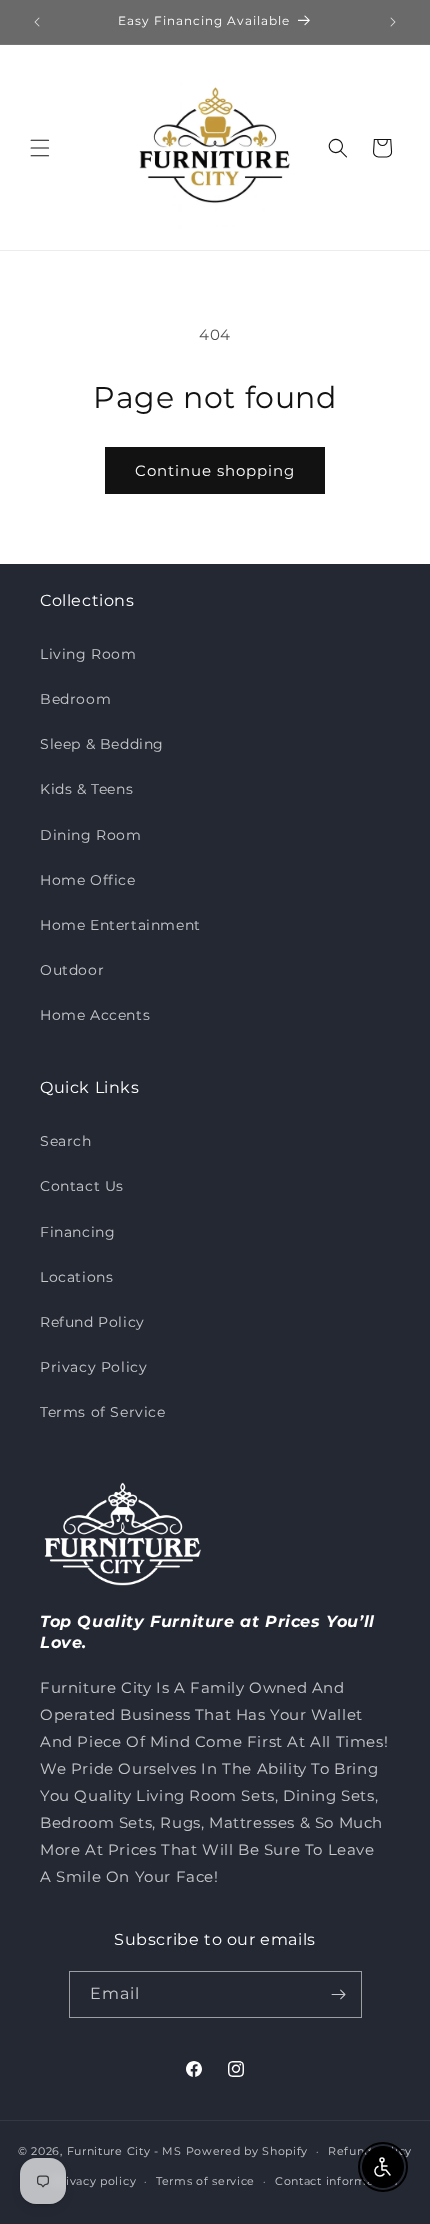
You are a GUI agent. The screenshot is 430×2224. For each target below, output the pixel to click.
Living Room (88, 654)
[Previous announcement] (37, 22)
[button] (40, 148)
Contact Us (82, 1186)
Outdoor (72, 970)
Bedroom (75, 699)
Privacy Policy (93, 1367)
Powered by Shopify (247, 2151)
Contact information (336, 2181)
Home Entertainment (120, 925)
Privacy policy (94, 2181)
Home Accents (95, 1015)
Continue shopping (215, 470)
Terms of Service (103, 1412)
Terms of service (205, 2181)
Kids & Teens (86, 789)
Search (66, 1141)
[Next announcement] (393, 22)
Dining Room (91, 835)
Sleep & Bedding (102, 744)
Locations (76, 1277)
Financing (77, 1232)
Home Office (88, 880)
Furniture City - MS (124, 2151)
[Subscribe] (339, 1994)
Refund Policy (92, 1322)
